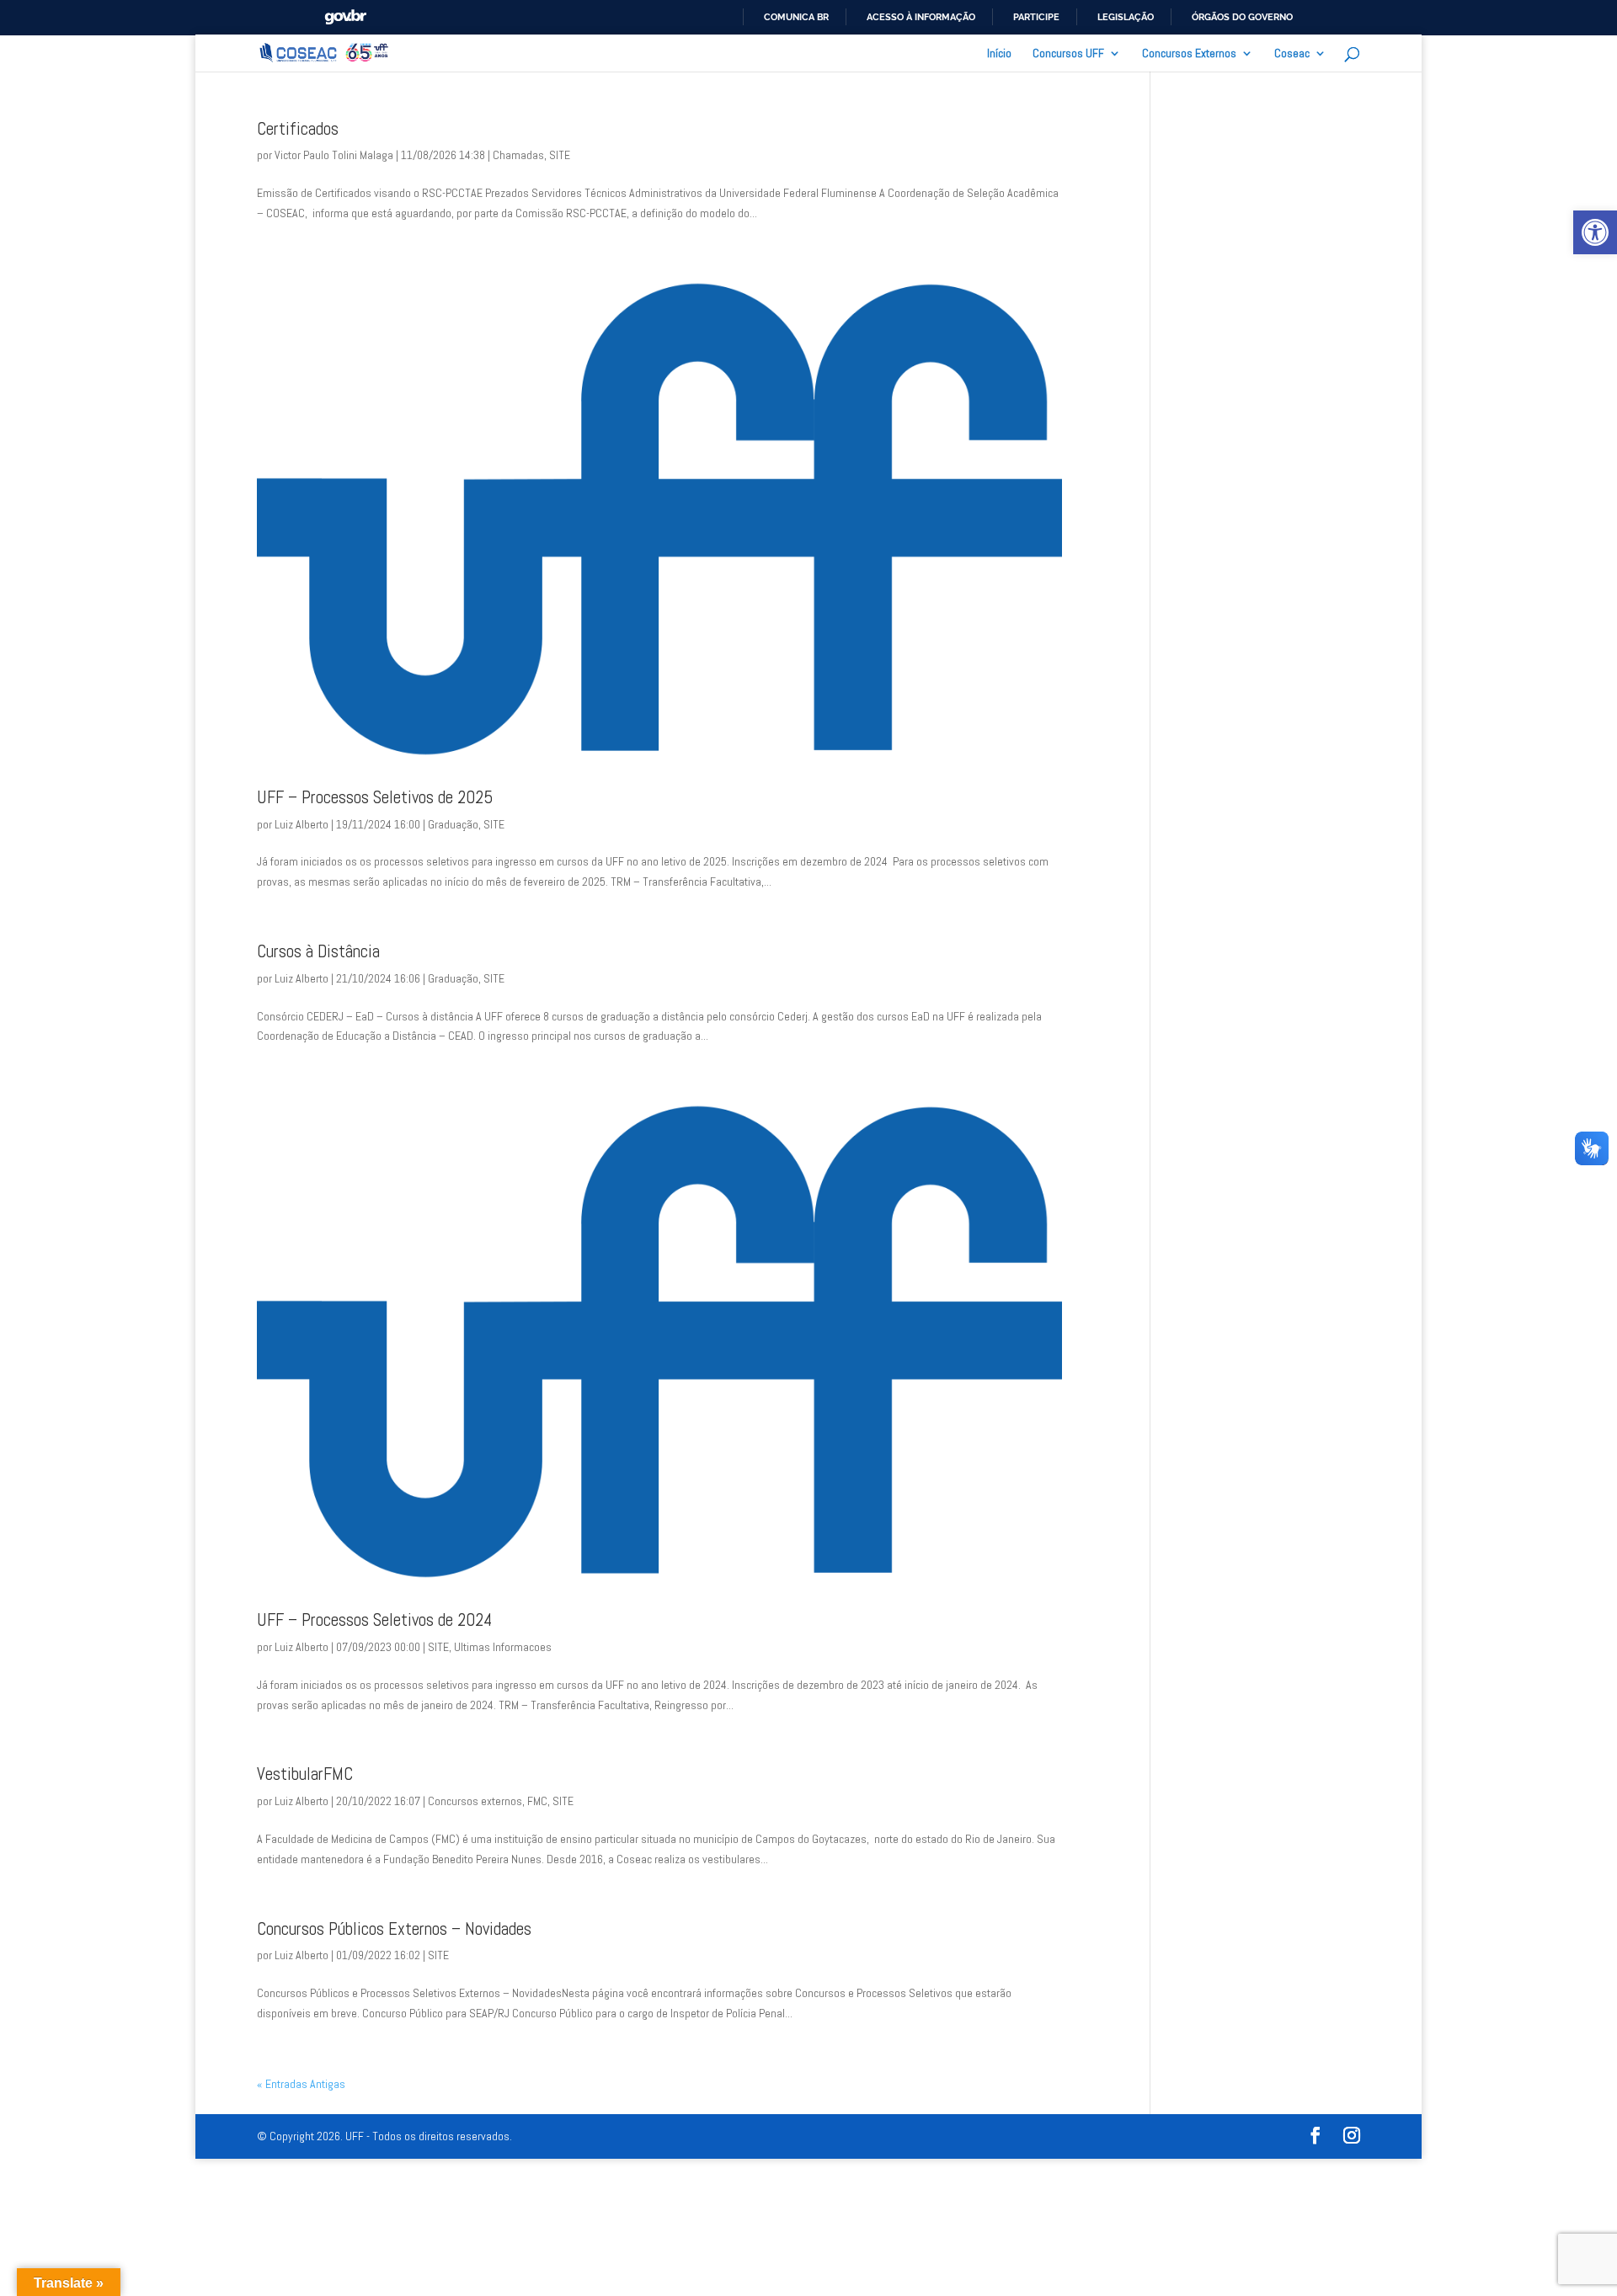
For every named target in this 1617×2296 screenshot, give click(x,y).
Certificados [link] (298, 129)
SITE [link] (560, 155)
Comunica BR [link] (796, 17)
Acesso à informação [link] (921, 17)
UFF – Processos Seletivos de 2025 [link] (375, 797)
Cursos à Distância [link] (318, 951)
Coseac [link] (1292, 54)
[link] (1595, 232)
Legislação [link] (1126, 17)
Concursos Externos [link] (1189, 54)
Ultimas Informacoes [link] (503, 1647)
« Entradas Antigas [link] (301, 2084)
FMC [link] (537, 1801)
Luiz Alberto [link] (302, 824)
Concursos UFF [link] (1068, 54)
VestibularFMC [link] (305, 1774)
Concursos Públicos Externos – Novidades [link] (394, 1929)
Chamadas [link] (518, 155)
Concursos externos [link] (475, 1801)
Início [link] (999, 54)
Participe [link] (1036, 17)
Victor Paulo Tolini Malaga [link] (334, 155)
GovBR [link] (345, 17)
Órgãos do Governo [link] (1242, 17)
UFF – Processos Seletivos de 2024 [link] (374, 1620)
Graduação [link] (453, 824)
